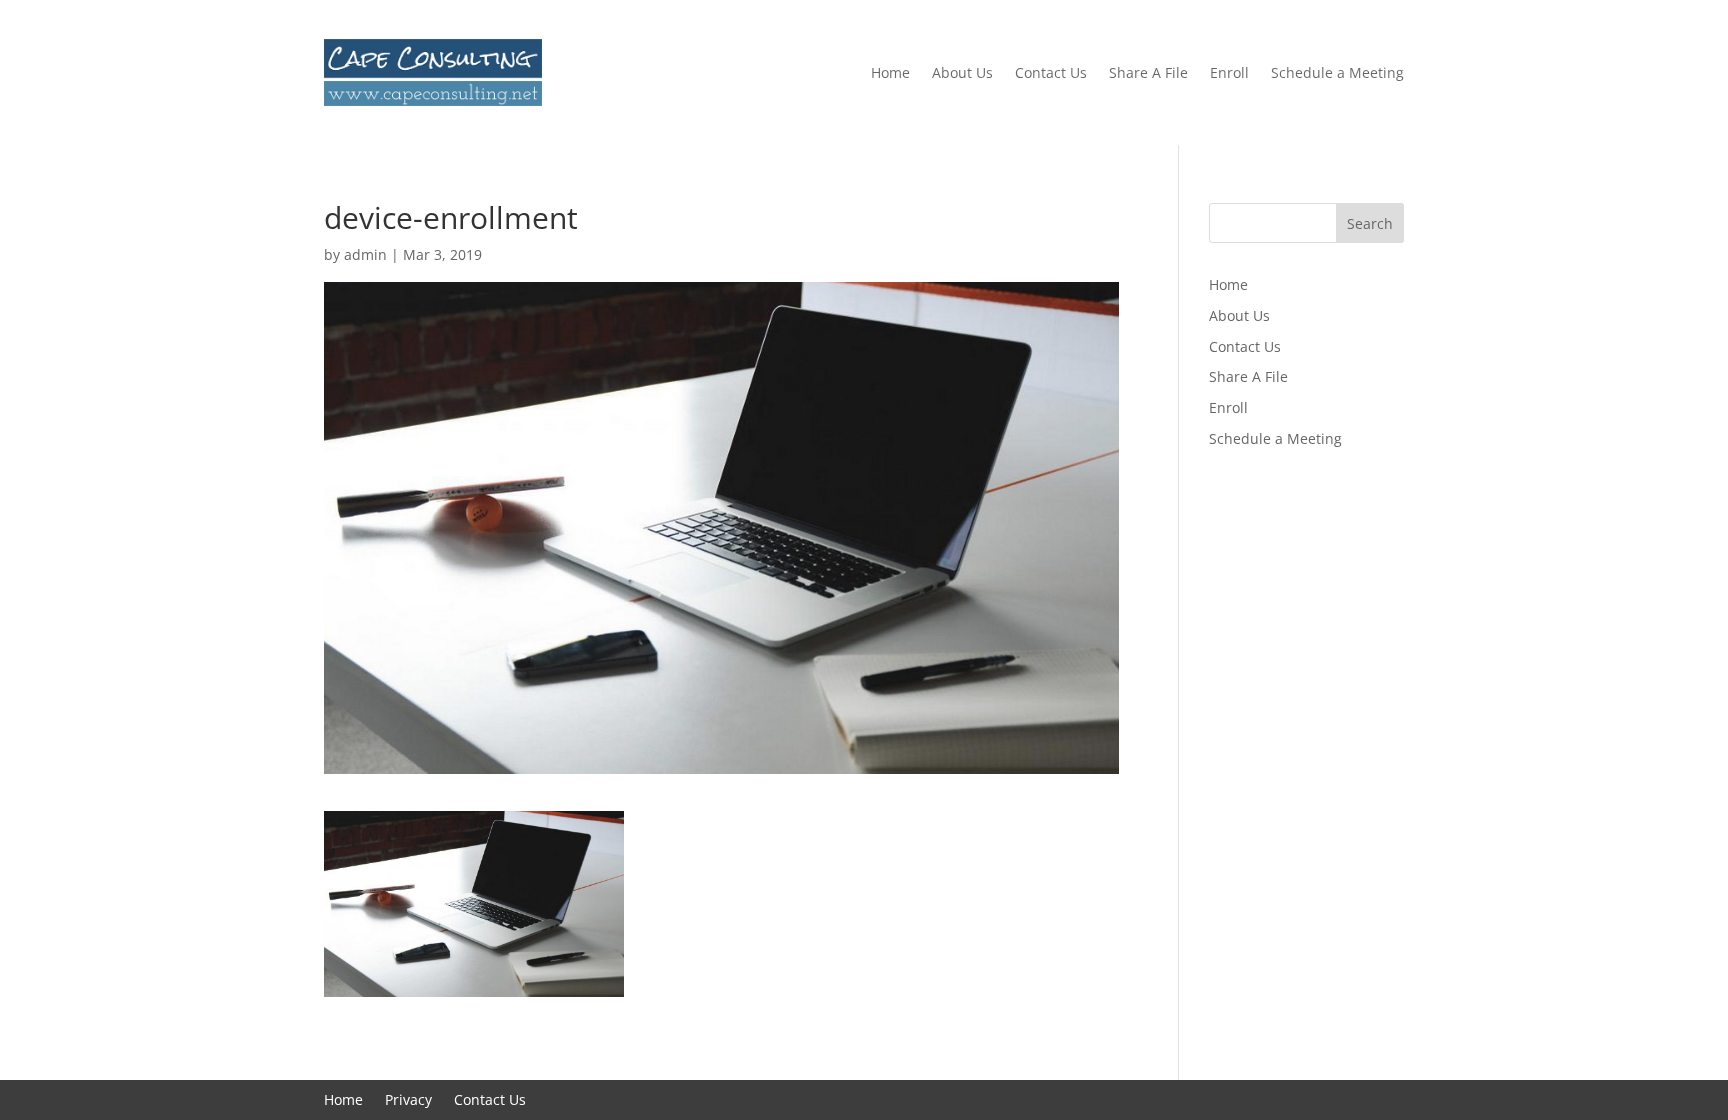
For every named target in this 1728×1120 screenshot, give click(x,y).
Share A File (1148, 72)
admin (365, 254)
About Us (962, 72)
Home (890, 72)
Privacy (408, 1101)
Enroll (1229, 72)
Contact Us (1051, 72)
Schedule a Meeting (1337, 72)
